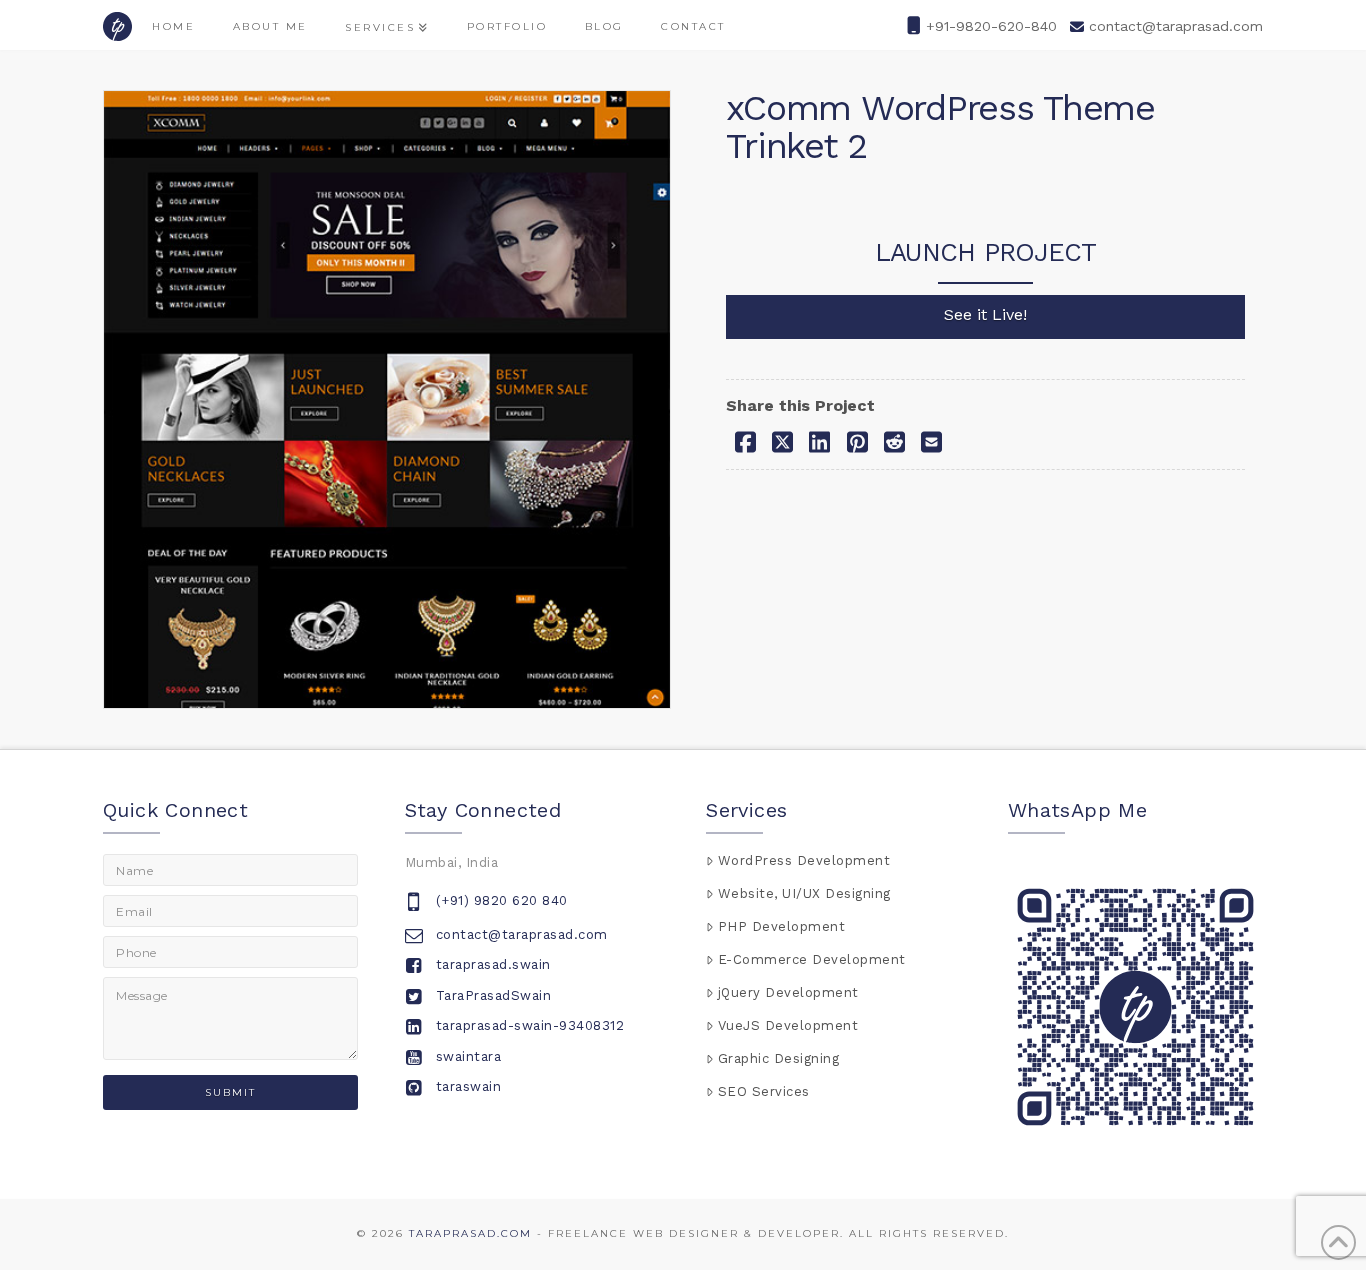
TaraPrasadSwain (494, 995)
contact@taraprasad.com (1176, 26)
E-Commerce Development (812, 959)
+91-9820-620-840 (991, 26)
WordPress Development (804, 860)
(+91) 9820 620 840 (502, 900)
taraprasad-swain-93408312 (530, 1025)
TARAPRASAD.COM (470, 1233)
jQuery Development (788, 992)
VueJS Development (788, 1025)
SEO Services (764, 1091)
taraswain (469, 1086)
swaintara (469, 1056)
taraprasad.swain (493, 964)
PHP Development (782, 926)
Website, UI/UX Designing (804, 893)
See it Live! (985, 314)
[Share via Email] (931, 441)
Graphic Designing (779, 1058)
